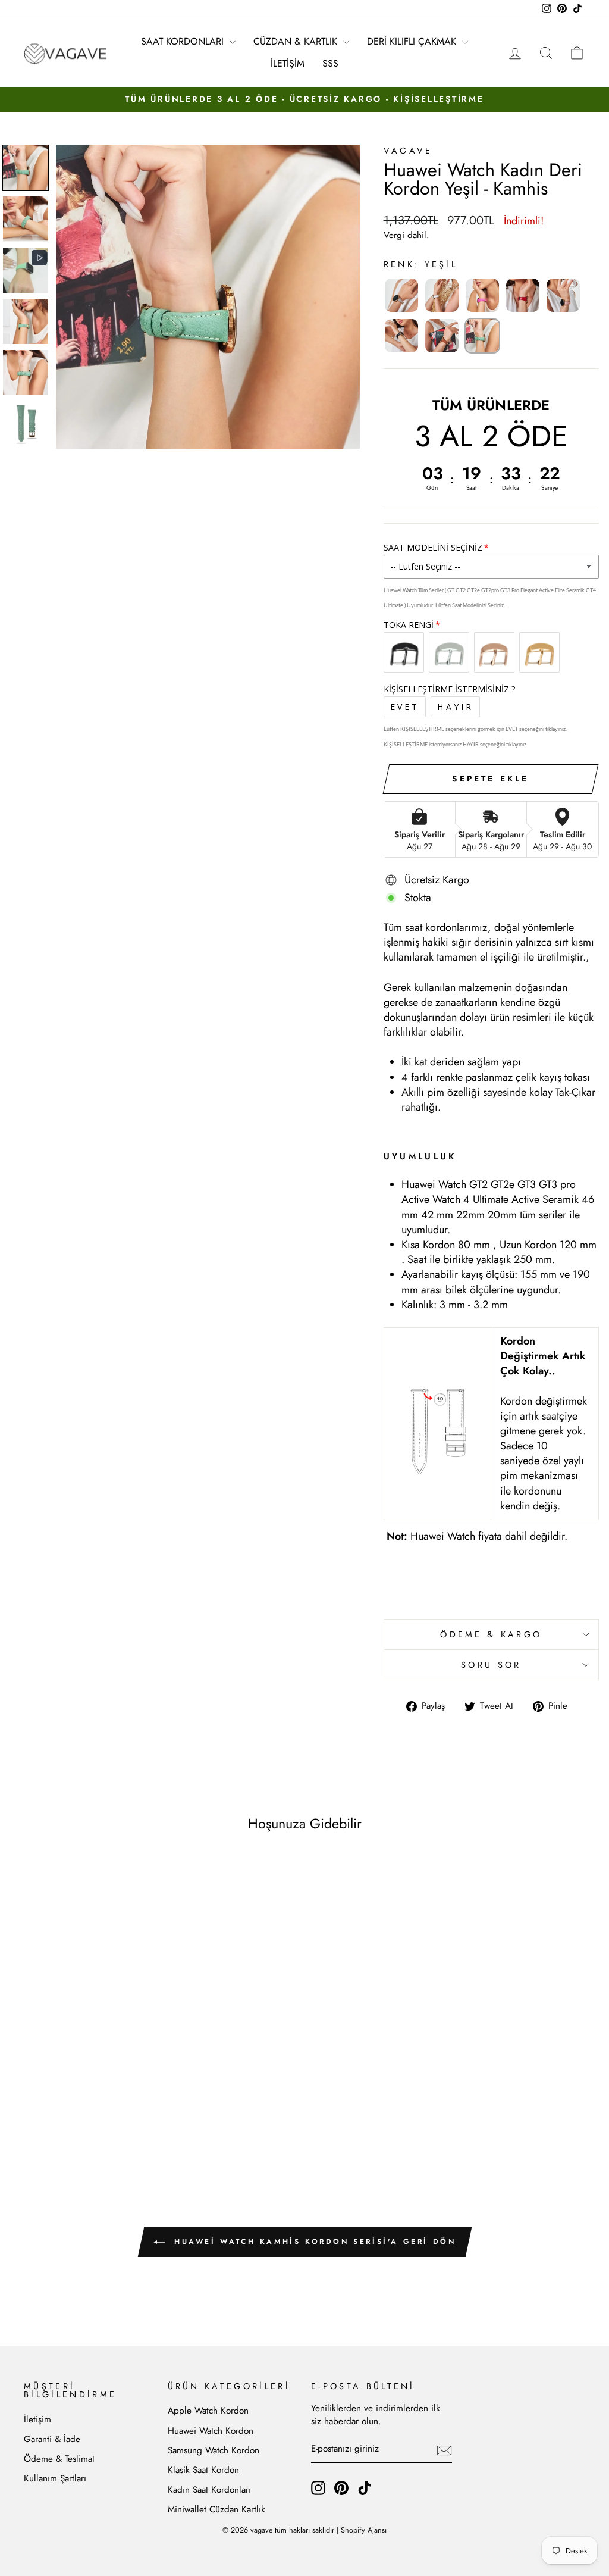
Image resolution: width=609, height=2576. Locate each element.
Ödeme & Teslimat (59, 2459)
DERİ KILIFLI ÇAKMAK (413, 41)
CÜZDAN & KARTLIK (297, 41)
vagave (408, 151)
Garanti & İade (52, 2439)
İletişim (37, 2419)
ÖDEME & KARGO (491, 1634)
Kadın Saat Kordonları (209, 2490)
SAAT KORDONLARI (184, 41)
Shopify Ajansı (364, 2530)
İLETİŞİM (288, 63)
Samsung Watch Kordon (214, 2450)
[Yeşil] (482, 336)
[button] (26, 168)
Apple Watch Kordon (208, 2411)
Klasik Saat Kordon (203, 2470)
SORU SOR (491, 1665)
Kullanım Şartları (55, 2478)
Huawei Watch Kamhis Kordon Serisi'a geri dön (313, 2242)
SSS (330, 63)
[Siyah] (401, 336)
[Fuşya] (482, 295)
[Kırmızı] (523, 295)
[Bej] (401, 295)
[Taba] (442, 336)
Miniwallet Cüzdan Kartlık (216, 2509)
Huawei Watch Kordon (211, 2431)
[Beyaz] (442, 295)
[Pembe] (563, 295)
